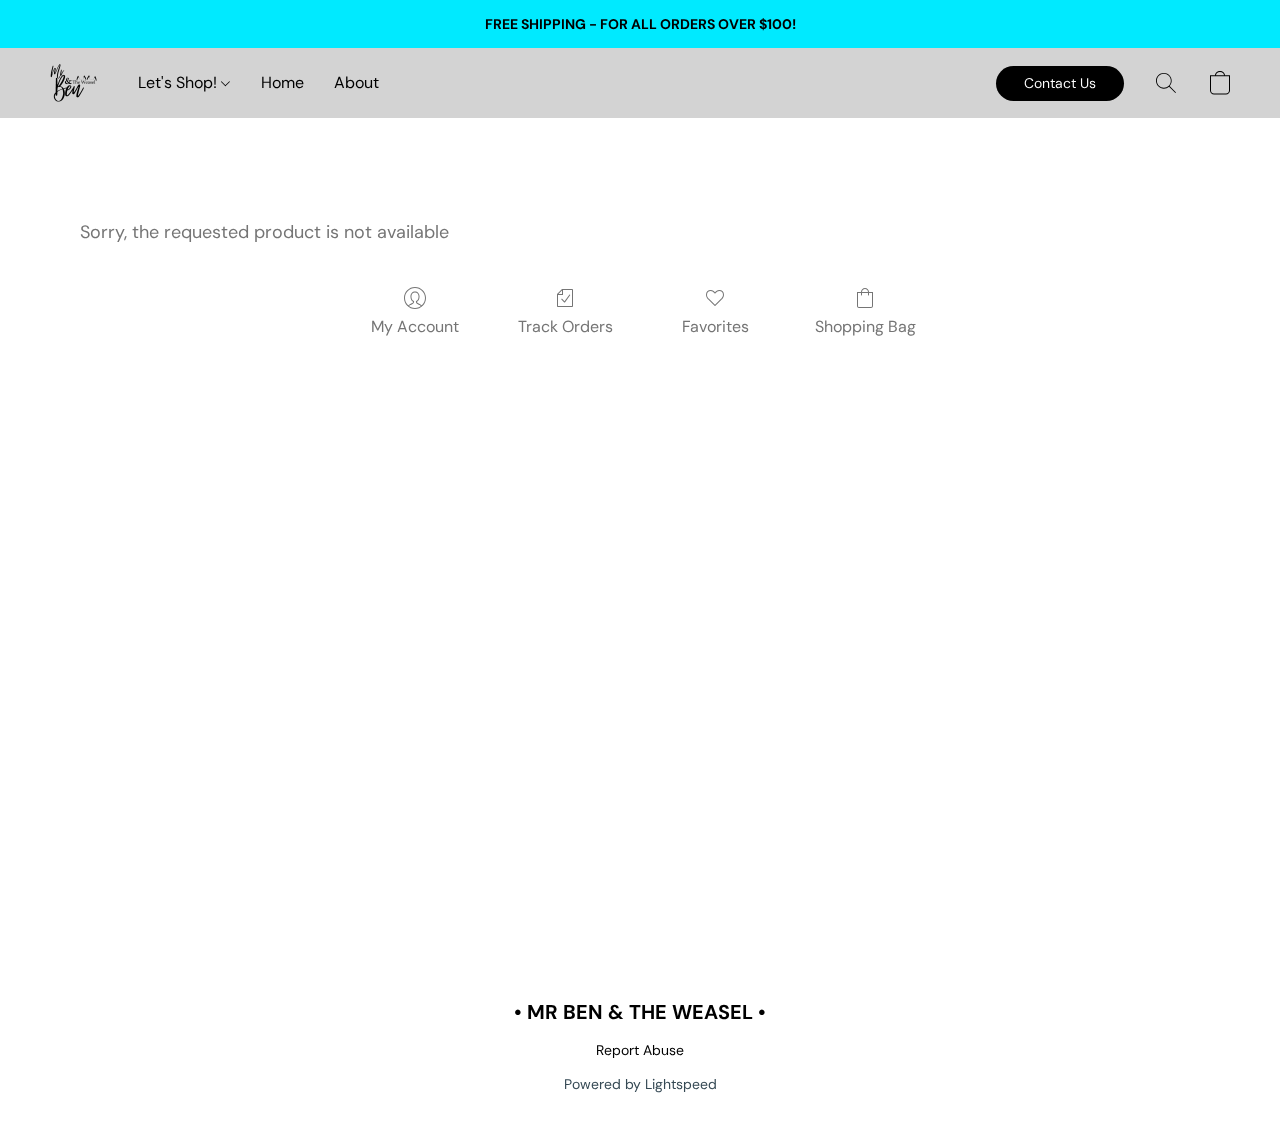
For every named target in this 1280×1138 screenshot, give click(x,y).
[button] (73, 83)
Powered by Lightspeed (640, 1084)
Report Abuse (640, 1050)
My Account (415, 326)
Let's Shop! (179, 82)
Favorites (715, 326)
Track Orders (565, 326)
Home (282, 82)
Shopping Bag (865, 326)
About (356, 82)
